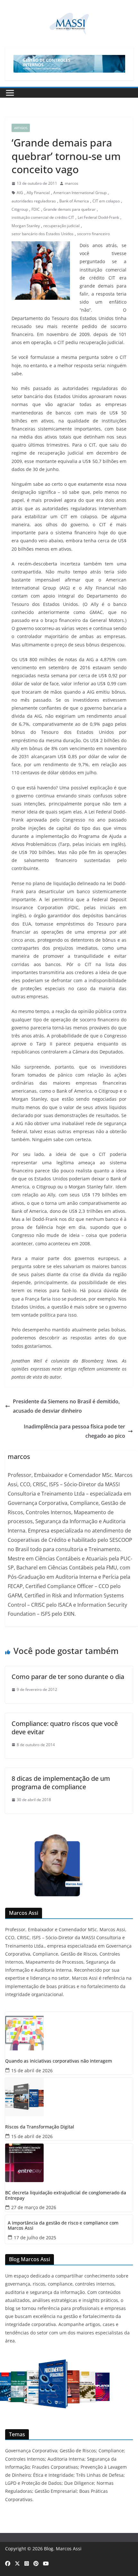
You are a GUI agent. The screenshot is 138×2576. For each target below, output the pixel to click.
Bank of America (74, 201)
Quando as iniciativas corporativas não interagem (59, 2061)
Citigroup (20, 209)
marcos (72, 183)
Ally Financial (38, 193)
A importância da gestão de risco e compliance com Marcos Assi (63, 2226)
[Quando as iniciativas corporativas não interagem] (69, 2031)
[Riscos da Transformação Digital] (69, 2097)
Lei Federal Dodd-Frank (98, 217)
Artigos (21, 128)
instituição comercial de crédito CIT (43, 217)
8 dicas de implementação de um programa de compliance (61, 1783)
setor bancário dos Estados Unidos (43, 234)
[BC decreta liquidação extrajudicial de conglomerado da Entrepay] (69, 2163)
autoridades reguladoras (34, 201)
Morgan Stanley (26, 226)
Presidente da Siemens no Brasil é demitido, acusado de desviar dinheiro (66, 1406)
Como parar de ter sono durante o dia (68, 1677)
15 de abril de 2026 (32, 2070)
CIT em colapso (106, 201)
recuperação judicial (61, 226)
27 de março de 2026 (34, 2207)
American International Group (80, 193)
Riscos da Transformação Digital (40, 2127)
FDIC (36, 209)
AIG (20, 193)
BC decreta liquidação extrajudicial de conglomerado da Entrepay (66, 2196)
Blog (49, 2549)
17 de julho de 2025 (35, 2238)
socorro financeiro (93, 234)
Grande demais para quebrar (69, 209)
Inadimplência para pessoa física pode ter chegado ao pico (74, 1431)
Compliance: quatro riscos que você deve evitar (65, 1728)
